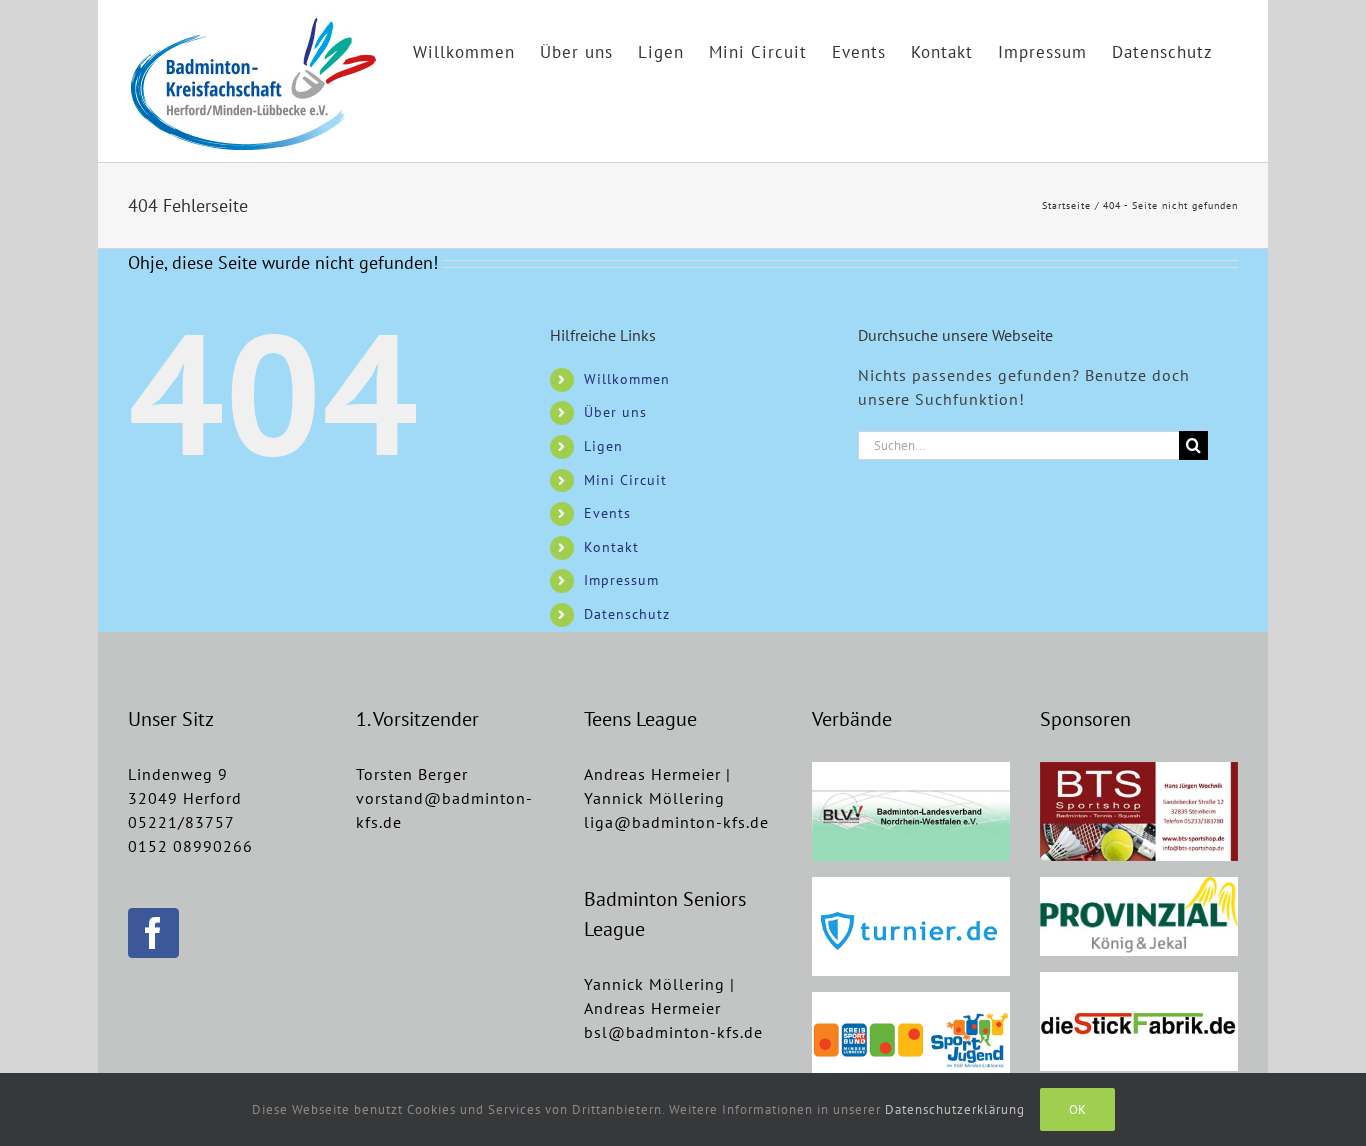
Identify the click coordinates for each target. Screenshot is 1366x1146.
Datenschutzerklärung (955, 1109)
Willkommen (627, 379)
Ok (1077, 1109)
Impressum (621, 580)
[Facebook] (153, 933)
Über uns (615, 412)
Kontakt (611, 547)
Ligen (603, 446)
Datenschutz (627, 614)
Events (607, 513)
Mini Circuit (625, 480)
